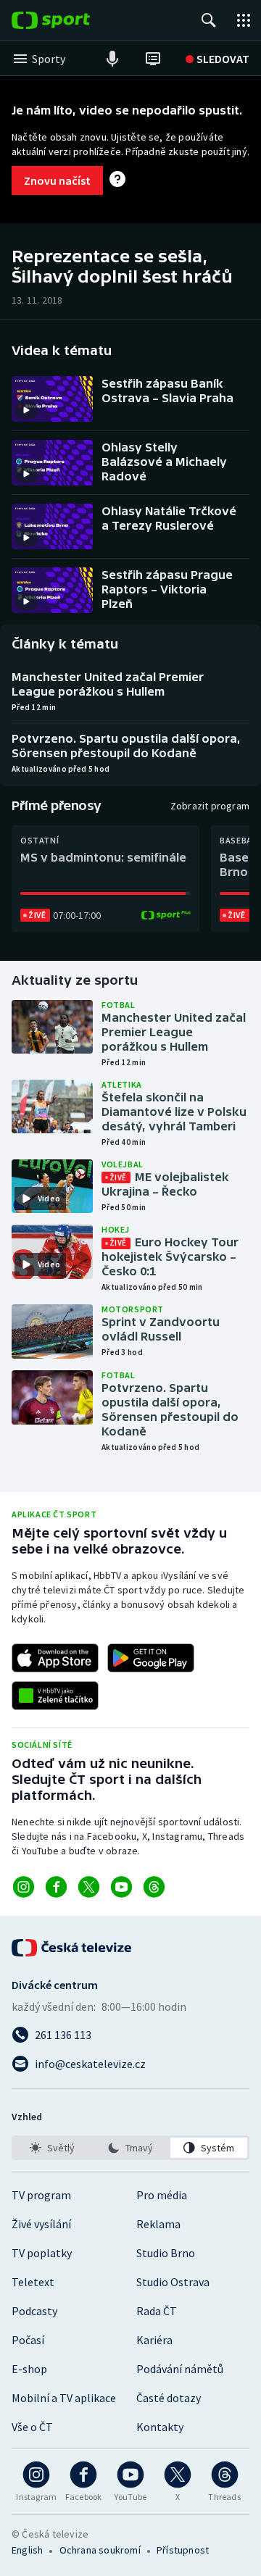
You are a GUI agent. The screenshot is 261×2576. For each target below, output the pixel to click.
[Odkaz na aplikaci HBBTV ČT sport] (55, 1696)
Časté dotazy (169, 2398)
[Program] (153, 59)
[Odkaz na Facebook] (56, 1887)
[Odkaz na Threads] (154, 1887)
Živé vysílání (41, 2224)
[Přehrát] (26, 410)
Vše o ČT (32, 2427)
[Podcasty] (112, 59)
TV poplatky (42, 2253)
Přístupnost (183, 2550)
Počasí (28, 2340)
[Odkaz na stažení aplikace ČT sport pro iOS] (55, 1658)
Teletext (33, 2282)
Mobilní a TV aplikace (64, 2398)
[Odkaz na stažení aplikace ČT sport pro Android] (151, 1658)
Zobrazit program (210, 806)
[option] (52, 2148)
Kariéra (154, 2340)
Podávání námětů (180, 2369)
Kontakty (160, 2427)
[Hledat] (209, 20)
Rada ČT (157, 2311)
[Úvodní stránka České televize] (72, 1948)
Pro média (162, 2195)
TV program (41, 2195)
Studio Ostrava (173, 2282)
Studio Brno (166, 2253)
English (27, 2550)
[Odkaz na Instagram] (24, 1887)
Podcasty (34, 2311)
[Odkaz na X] (89, 1887)
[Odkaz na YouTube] (121, 1887)
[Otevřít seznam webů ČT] (244, 20)
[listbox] (130, 2148)
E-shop (29, 2369)
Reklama (158, 2224)
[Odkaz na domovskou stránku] (72, 20)
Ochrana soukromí (100, 2550)
